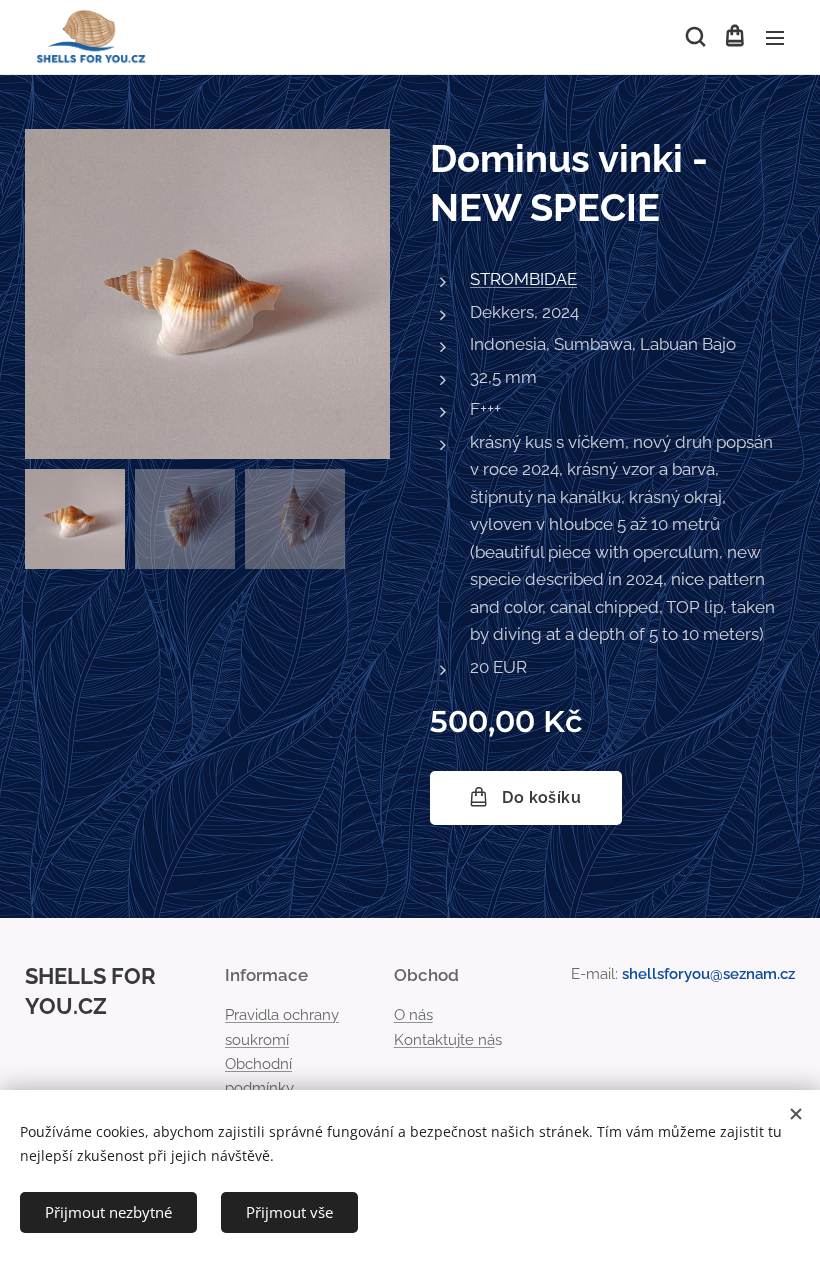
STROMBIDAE (523, 279)
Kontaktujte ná (444, 1040)
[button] (694, 37)
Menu (775, 37)
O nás (413, 1015)
